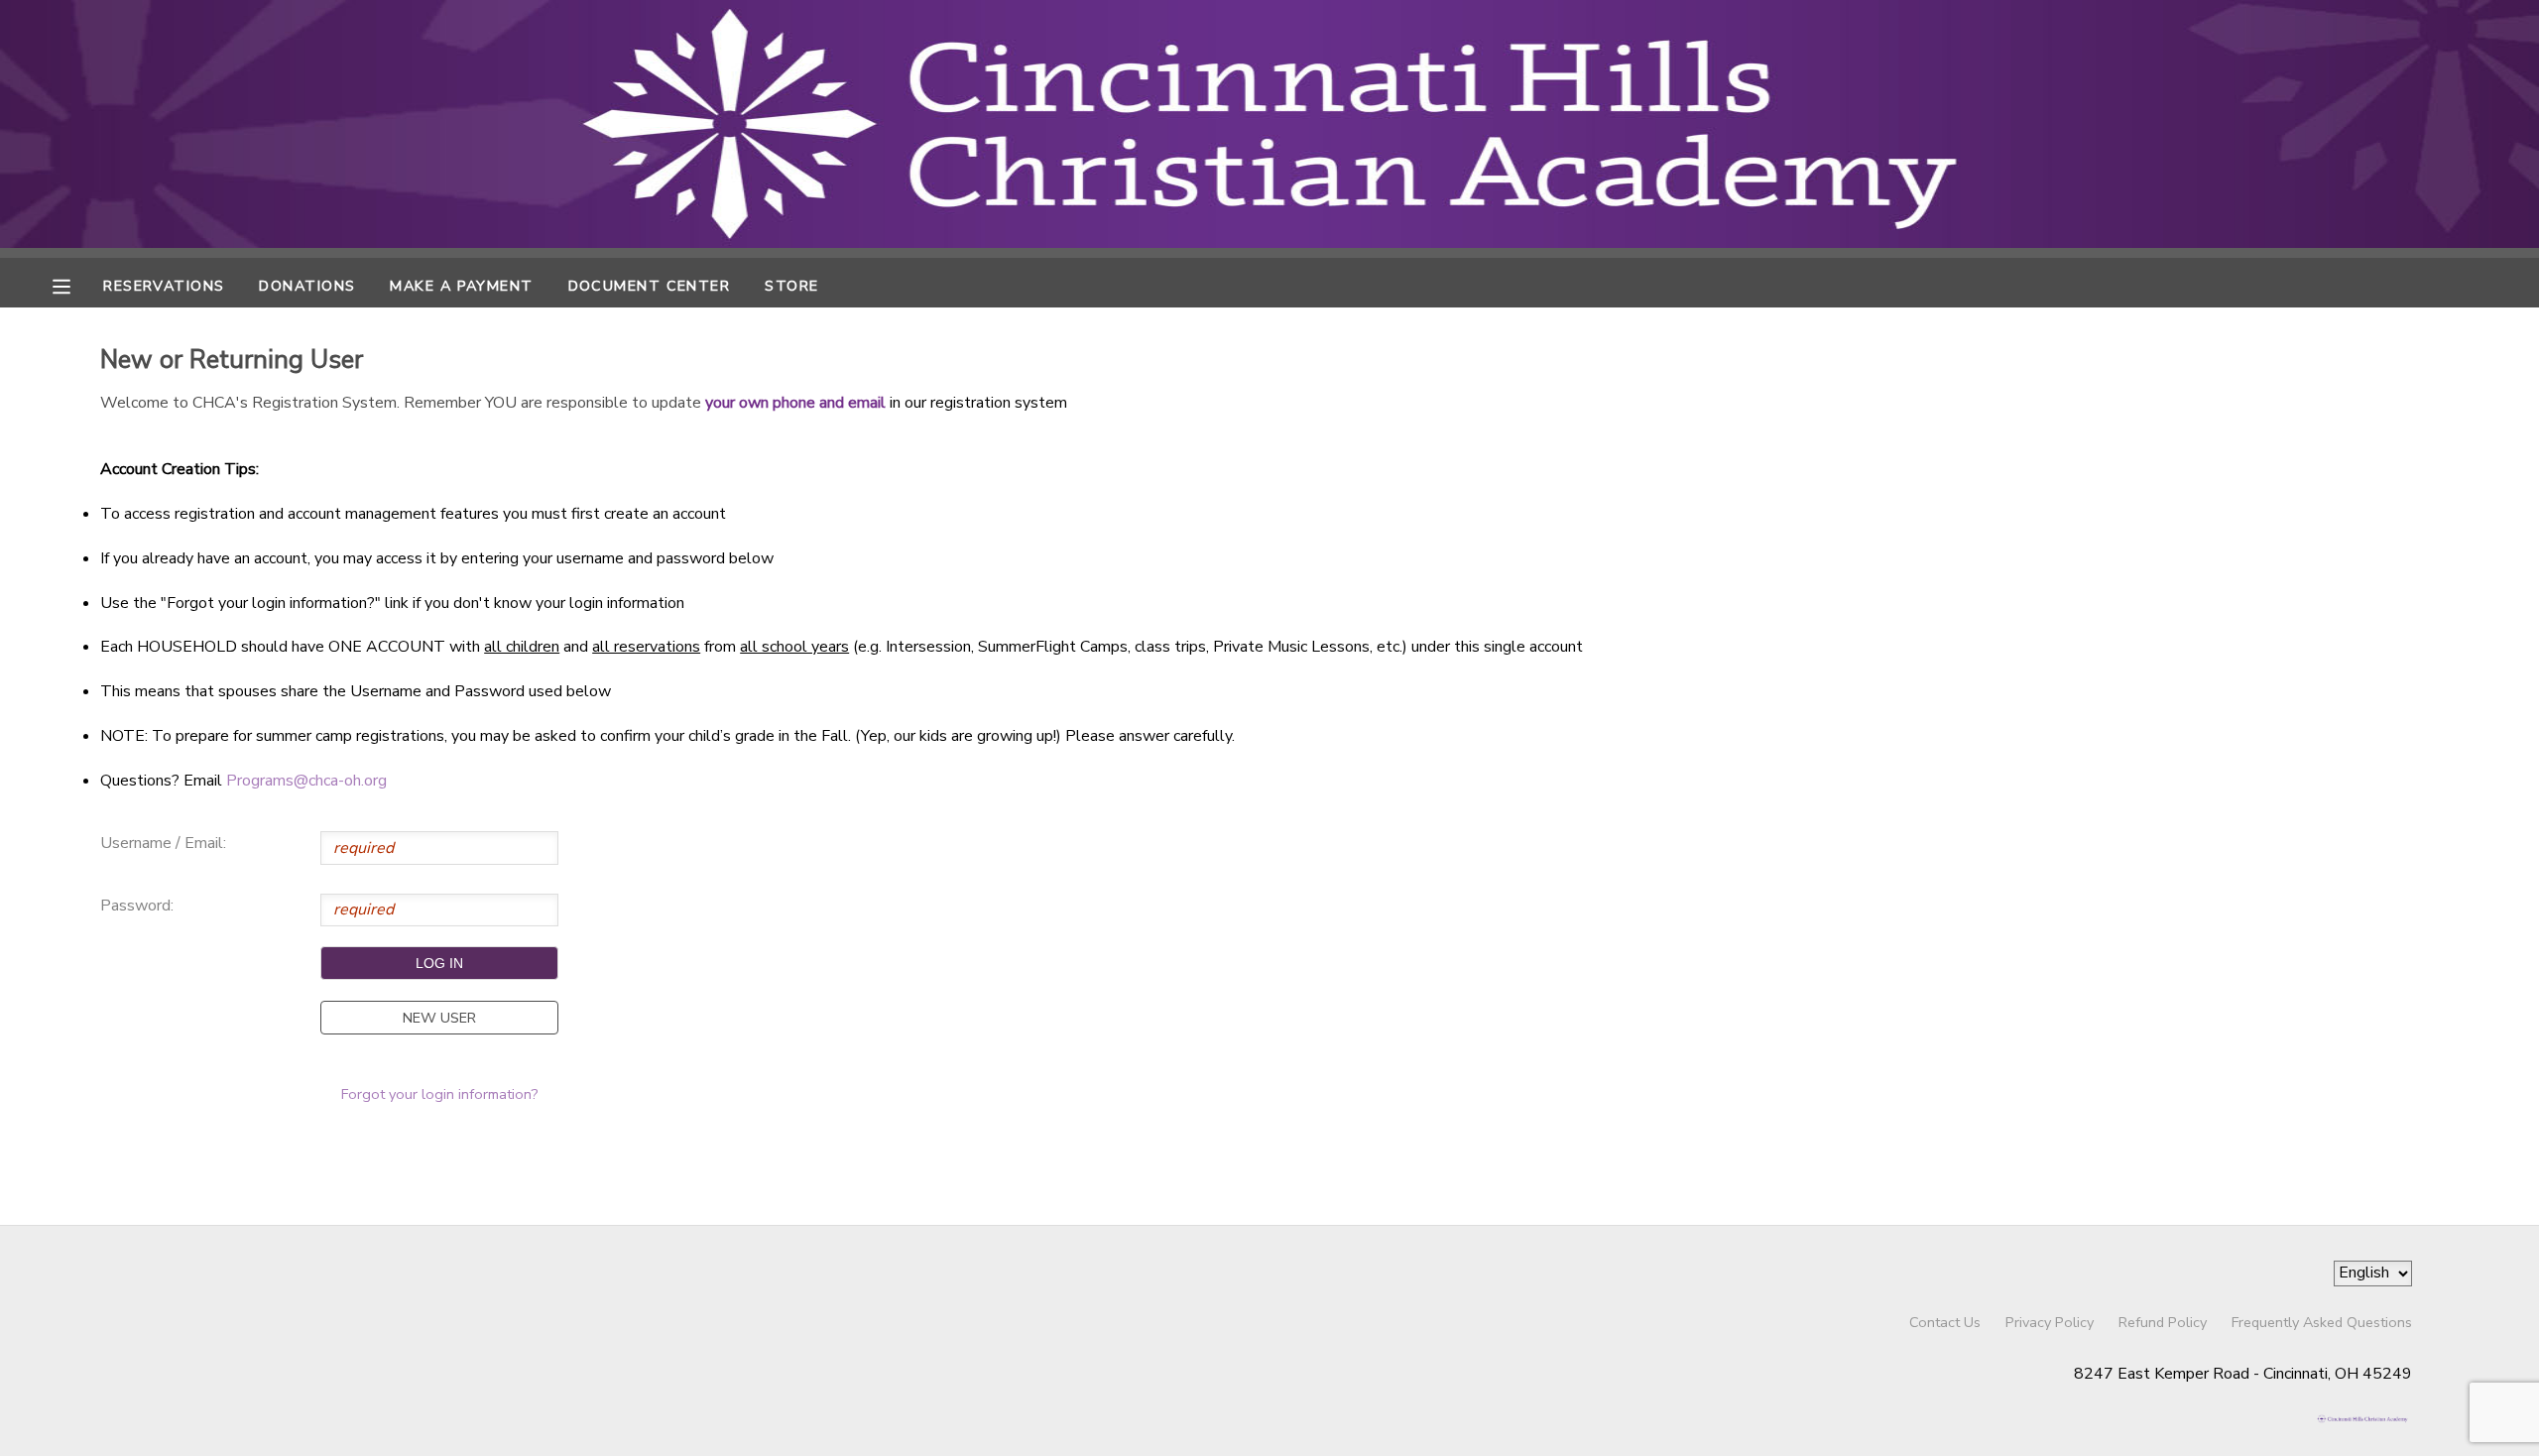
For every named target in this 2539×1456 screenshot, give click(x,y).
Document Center (650, 286)
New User (439, 1018)
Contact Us (1945, 1322)
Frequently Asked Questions (2322, 1322)
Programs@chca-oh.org (306, 781)
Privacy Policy (2050, 1322)
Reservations (164, 286)
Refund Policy (2163, 1322)
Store (791, 286)
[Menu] (76, 285)
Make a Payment (461, 286)
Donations (307, 286)
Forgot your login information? (440, 1094)
